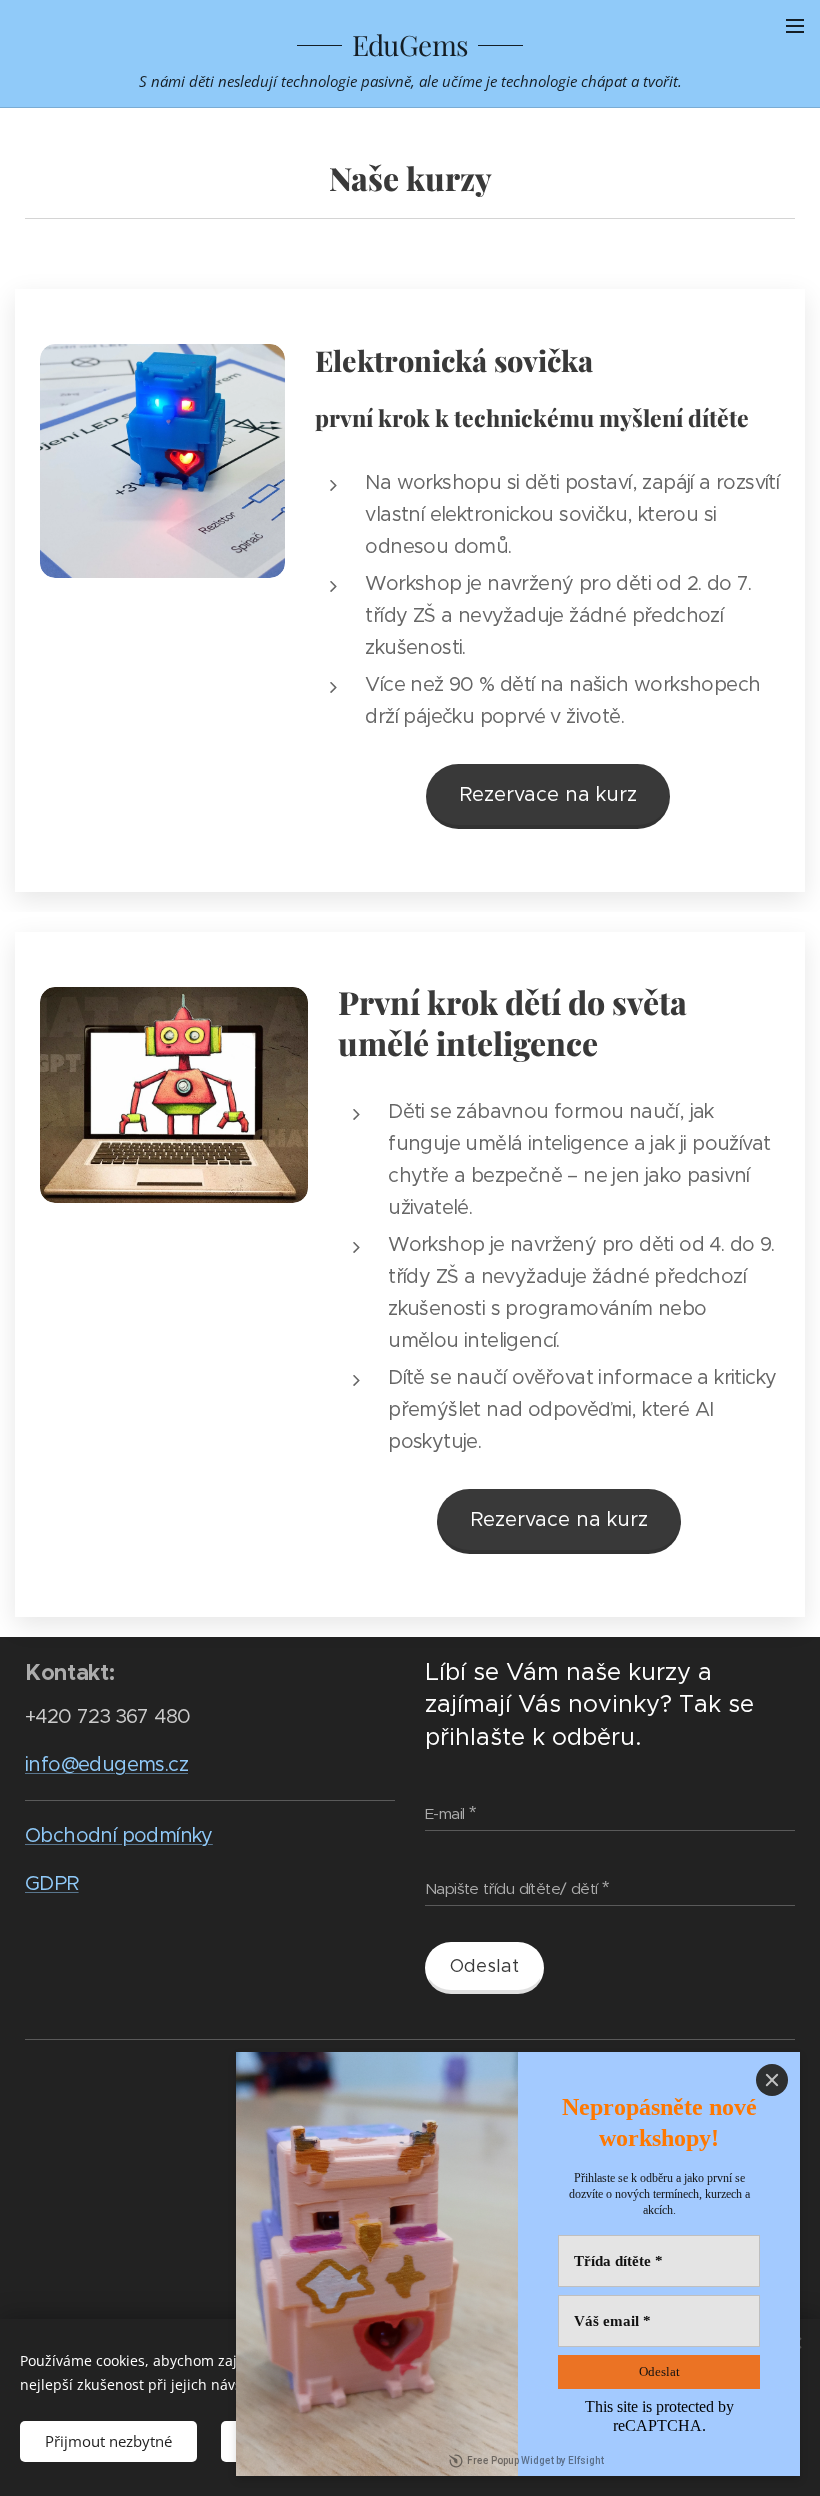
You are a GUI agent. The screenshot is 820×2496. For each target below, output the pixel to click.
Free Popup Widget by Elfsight (535, 2460)
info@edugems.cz (106, 1764)
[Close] (772, 2080)
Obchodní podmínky (119, 1835)
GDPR (52, 1883)
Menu (795, 25)
